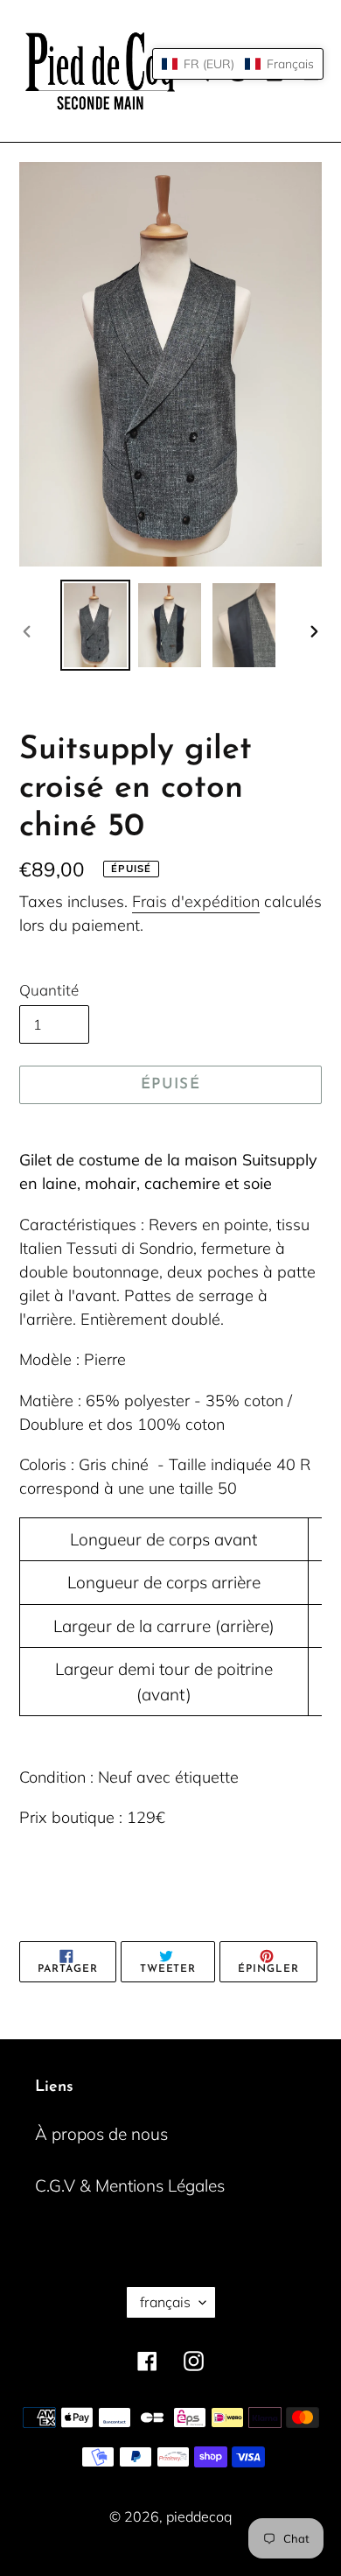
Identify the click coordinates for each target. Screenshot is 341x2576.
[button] (238, 64)
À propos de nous (101, 2134)
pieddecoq (199, 2516)
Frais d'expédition (196, 901)
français (165, 2302)
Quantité (49, 990)
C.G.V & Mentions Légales (130, 2185)
